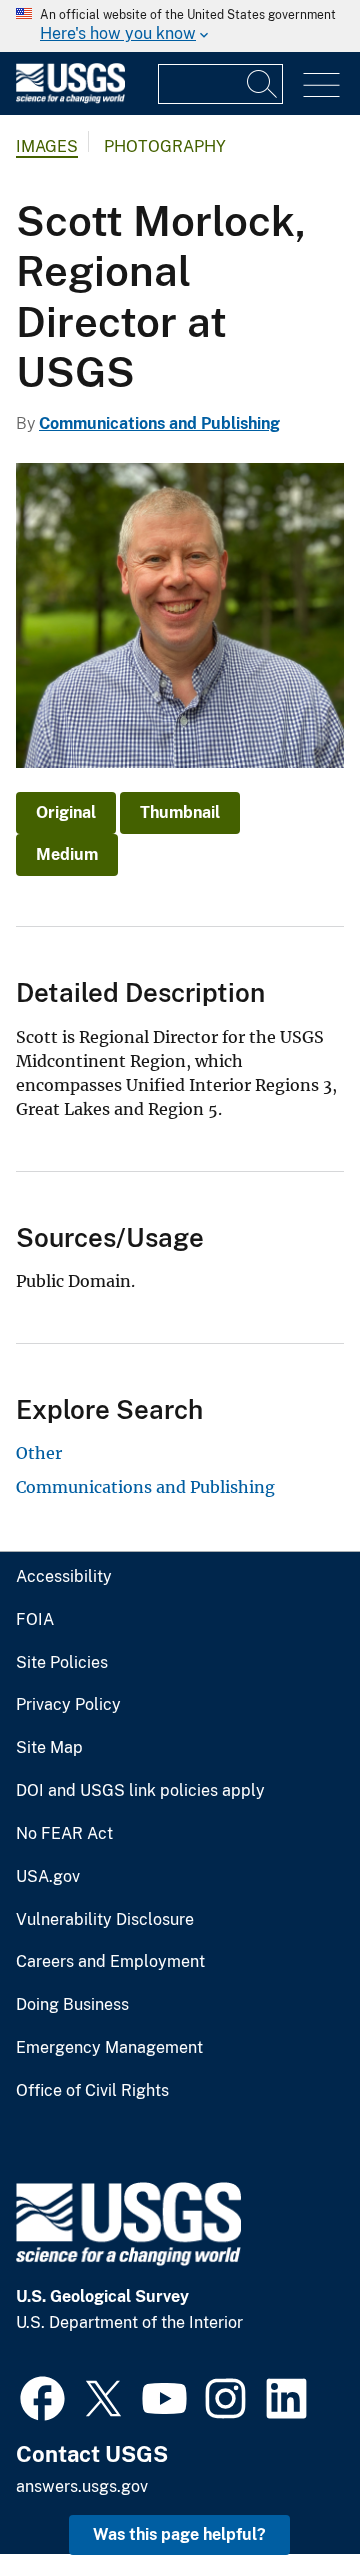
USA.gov (48, 1877)
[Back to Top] (287, 2482)
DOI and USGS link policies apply (140, 1791)
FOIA (35, 1620)
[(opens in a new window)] (42, 2396)
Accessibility (64, 1577)
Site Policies (62, 1663)
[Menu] (321, 85)
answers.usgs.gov (82, 2486)
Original (66, 812)
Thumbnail (180, 812)
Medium (67, 854)
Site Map (49, 1748)
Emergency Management (109, 2048)
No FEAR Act (64, 1834)
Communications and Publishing (159, 423)
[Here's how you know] (180, 26)
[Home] (70, 98)
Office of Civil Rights (92, 2091)
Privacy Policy (68, 1705)
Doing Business (72, 2005)
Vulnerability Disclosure (105, 1920)
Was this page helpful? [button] (179, 2534)
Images (47, 146)
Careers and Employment (110, 1962)
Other (39, 1453)
